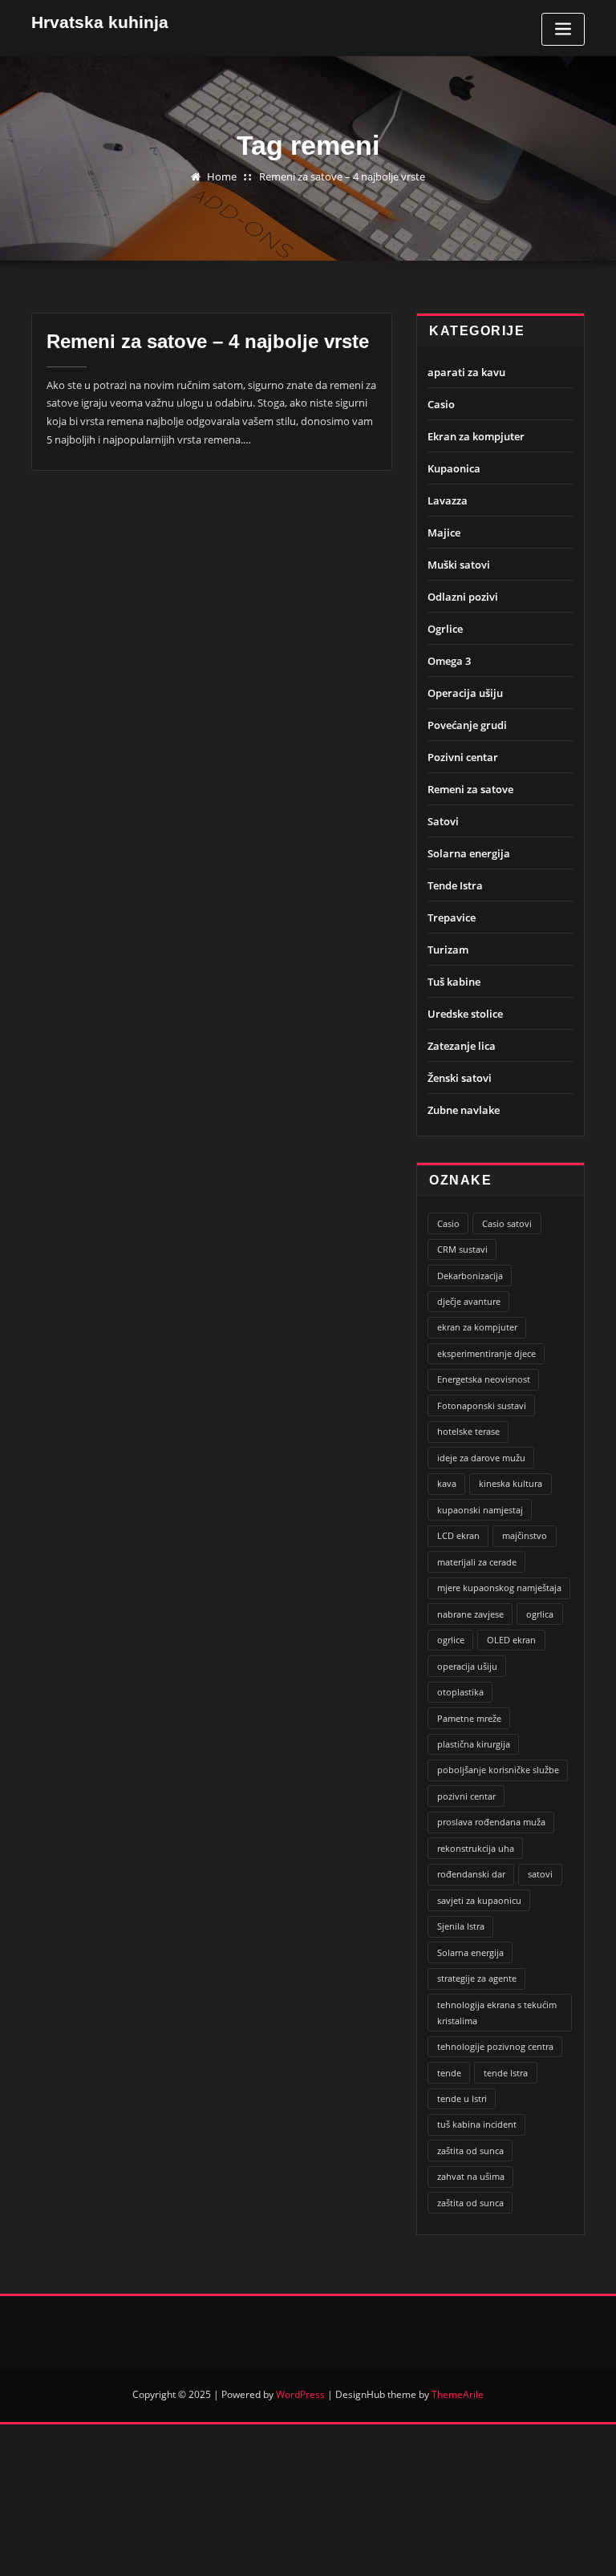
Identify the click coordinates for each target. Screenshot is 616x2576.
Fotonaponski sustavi (482, 1405)
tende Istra (506, 2073)
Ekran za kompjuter (476, 436)
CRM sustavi (462, 1249)
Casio (441, 404)
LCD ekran (458, 1535)
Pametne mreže (469, 1718)
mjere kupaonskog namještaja (499, 1588)
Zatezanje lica (462, 1046)
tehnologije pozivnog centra (495, 2046)
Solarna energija (469, 853)
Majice (444, 533)
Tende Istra (455, 885)
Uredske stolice (465, 1014)
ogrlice (451, 1640)
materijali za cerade (477, 1562)
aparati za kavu (466, 372)
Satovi (443, 821)
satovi (540, 1874)
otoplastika (460, 1692)
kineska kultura (511, 1483)
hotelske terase (468, 1431)
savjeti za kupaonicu (479, 1900)
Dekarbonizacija (470, 1276)
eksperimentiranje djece (486, 1353)
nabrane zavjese (470, 1614)
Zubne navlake (464, 1110)
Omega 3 (449, 661)
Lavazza (448, 500)
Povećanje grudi (467, 725)
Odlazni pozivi (463, 597)
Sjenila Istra (461, 1926)
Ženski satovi (460, 1078)
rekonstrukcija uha (476, 1848)
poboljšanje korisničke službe (498, 1770)
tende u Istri (462, 2098)
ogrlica (540, 1614)
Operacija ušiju (465, 693)
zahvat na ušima (471, 2176)
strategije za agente (477, 1978)
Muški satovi (459, 565)
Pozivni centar (463, 757)
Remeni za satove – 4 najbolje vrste (342, 176)
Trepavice (452, 917)
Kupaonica (454, 468)
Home (222, 176)
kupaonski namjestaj (480, 1510)
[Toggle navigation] (563, 29)
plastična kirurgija (474, 1744)
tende (449, 2073)
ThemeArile (458, 2394)
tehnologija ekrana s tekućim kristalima (497, 2013)
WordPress (300, 2394)
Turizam (448, 950)
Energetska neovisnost (484, 1379)
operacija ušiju (467, 1666)
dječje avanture (469, 1301)
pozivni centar (466, 1796)
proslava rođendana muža (491, 1822)
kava (447, 1483)
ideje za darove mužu (481, 1458)
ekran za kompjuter (477, 1327)
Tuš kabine (454, 982)
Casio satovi (507, 1223)
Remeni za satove (470, 789)
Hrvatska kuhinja (100, 22)
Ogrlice (445, 629)
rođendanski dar (471, 1874)
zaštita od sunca (470, 2151)
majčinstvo (525, 1535)
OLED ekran (511, 1640)
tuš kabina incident (477, 2124)
